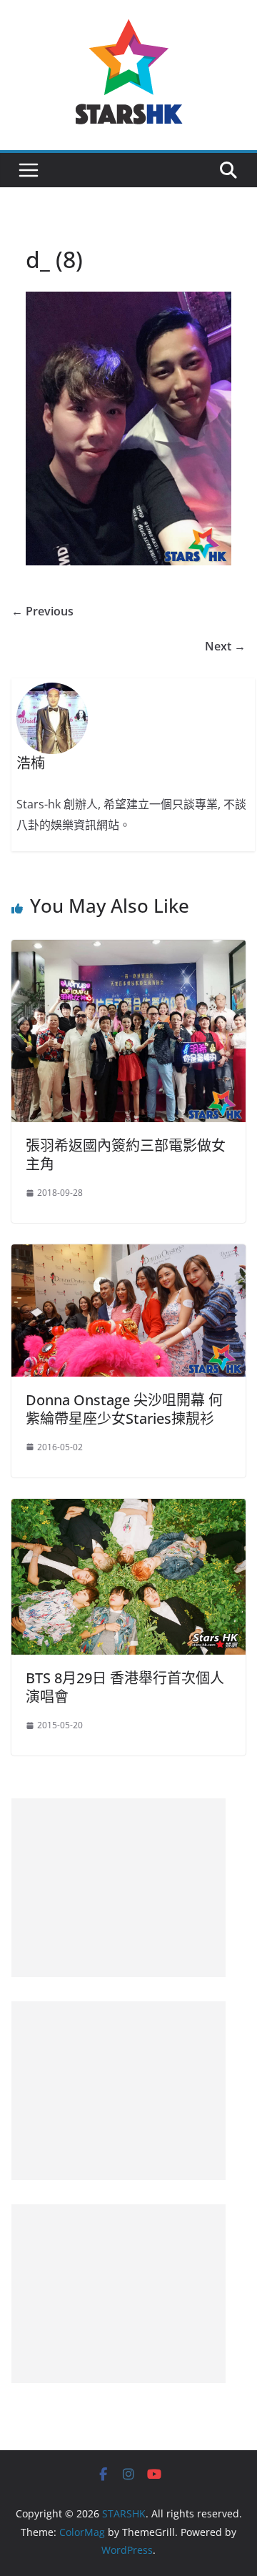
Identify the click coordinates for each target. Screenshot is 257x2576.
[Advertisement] (119, 1888)
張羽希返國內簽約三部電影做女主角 (126, 1155)
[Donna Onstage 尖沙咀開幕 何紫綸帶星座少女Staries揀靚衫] (128, 1254)
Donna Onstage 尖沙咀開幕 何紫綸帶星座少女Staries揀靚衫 (124, 1409)
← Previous (42, 611)
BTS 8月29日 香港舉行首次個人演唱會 (125, 1687)
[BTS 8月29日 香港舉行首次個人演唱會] (128, 1509)
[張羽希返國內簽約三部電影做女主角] (128, 950)
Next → (225, 646)
